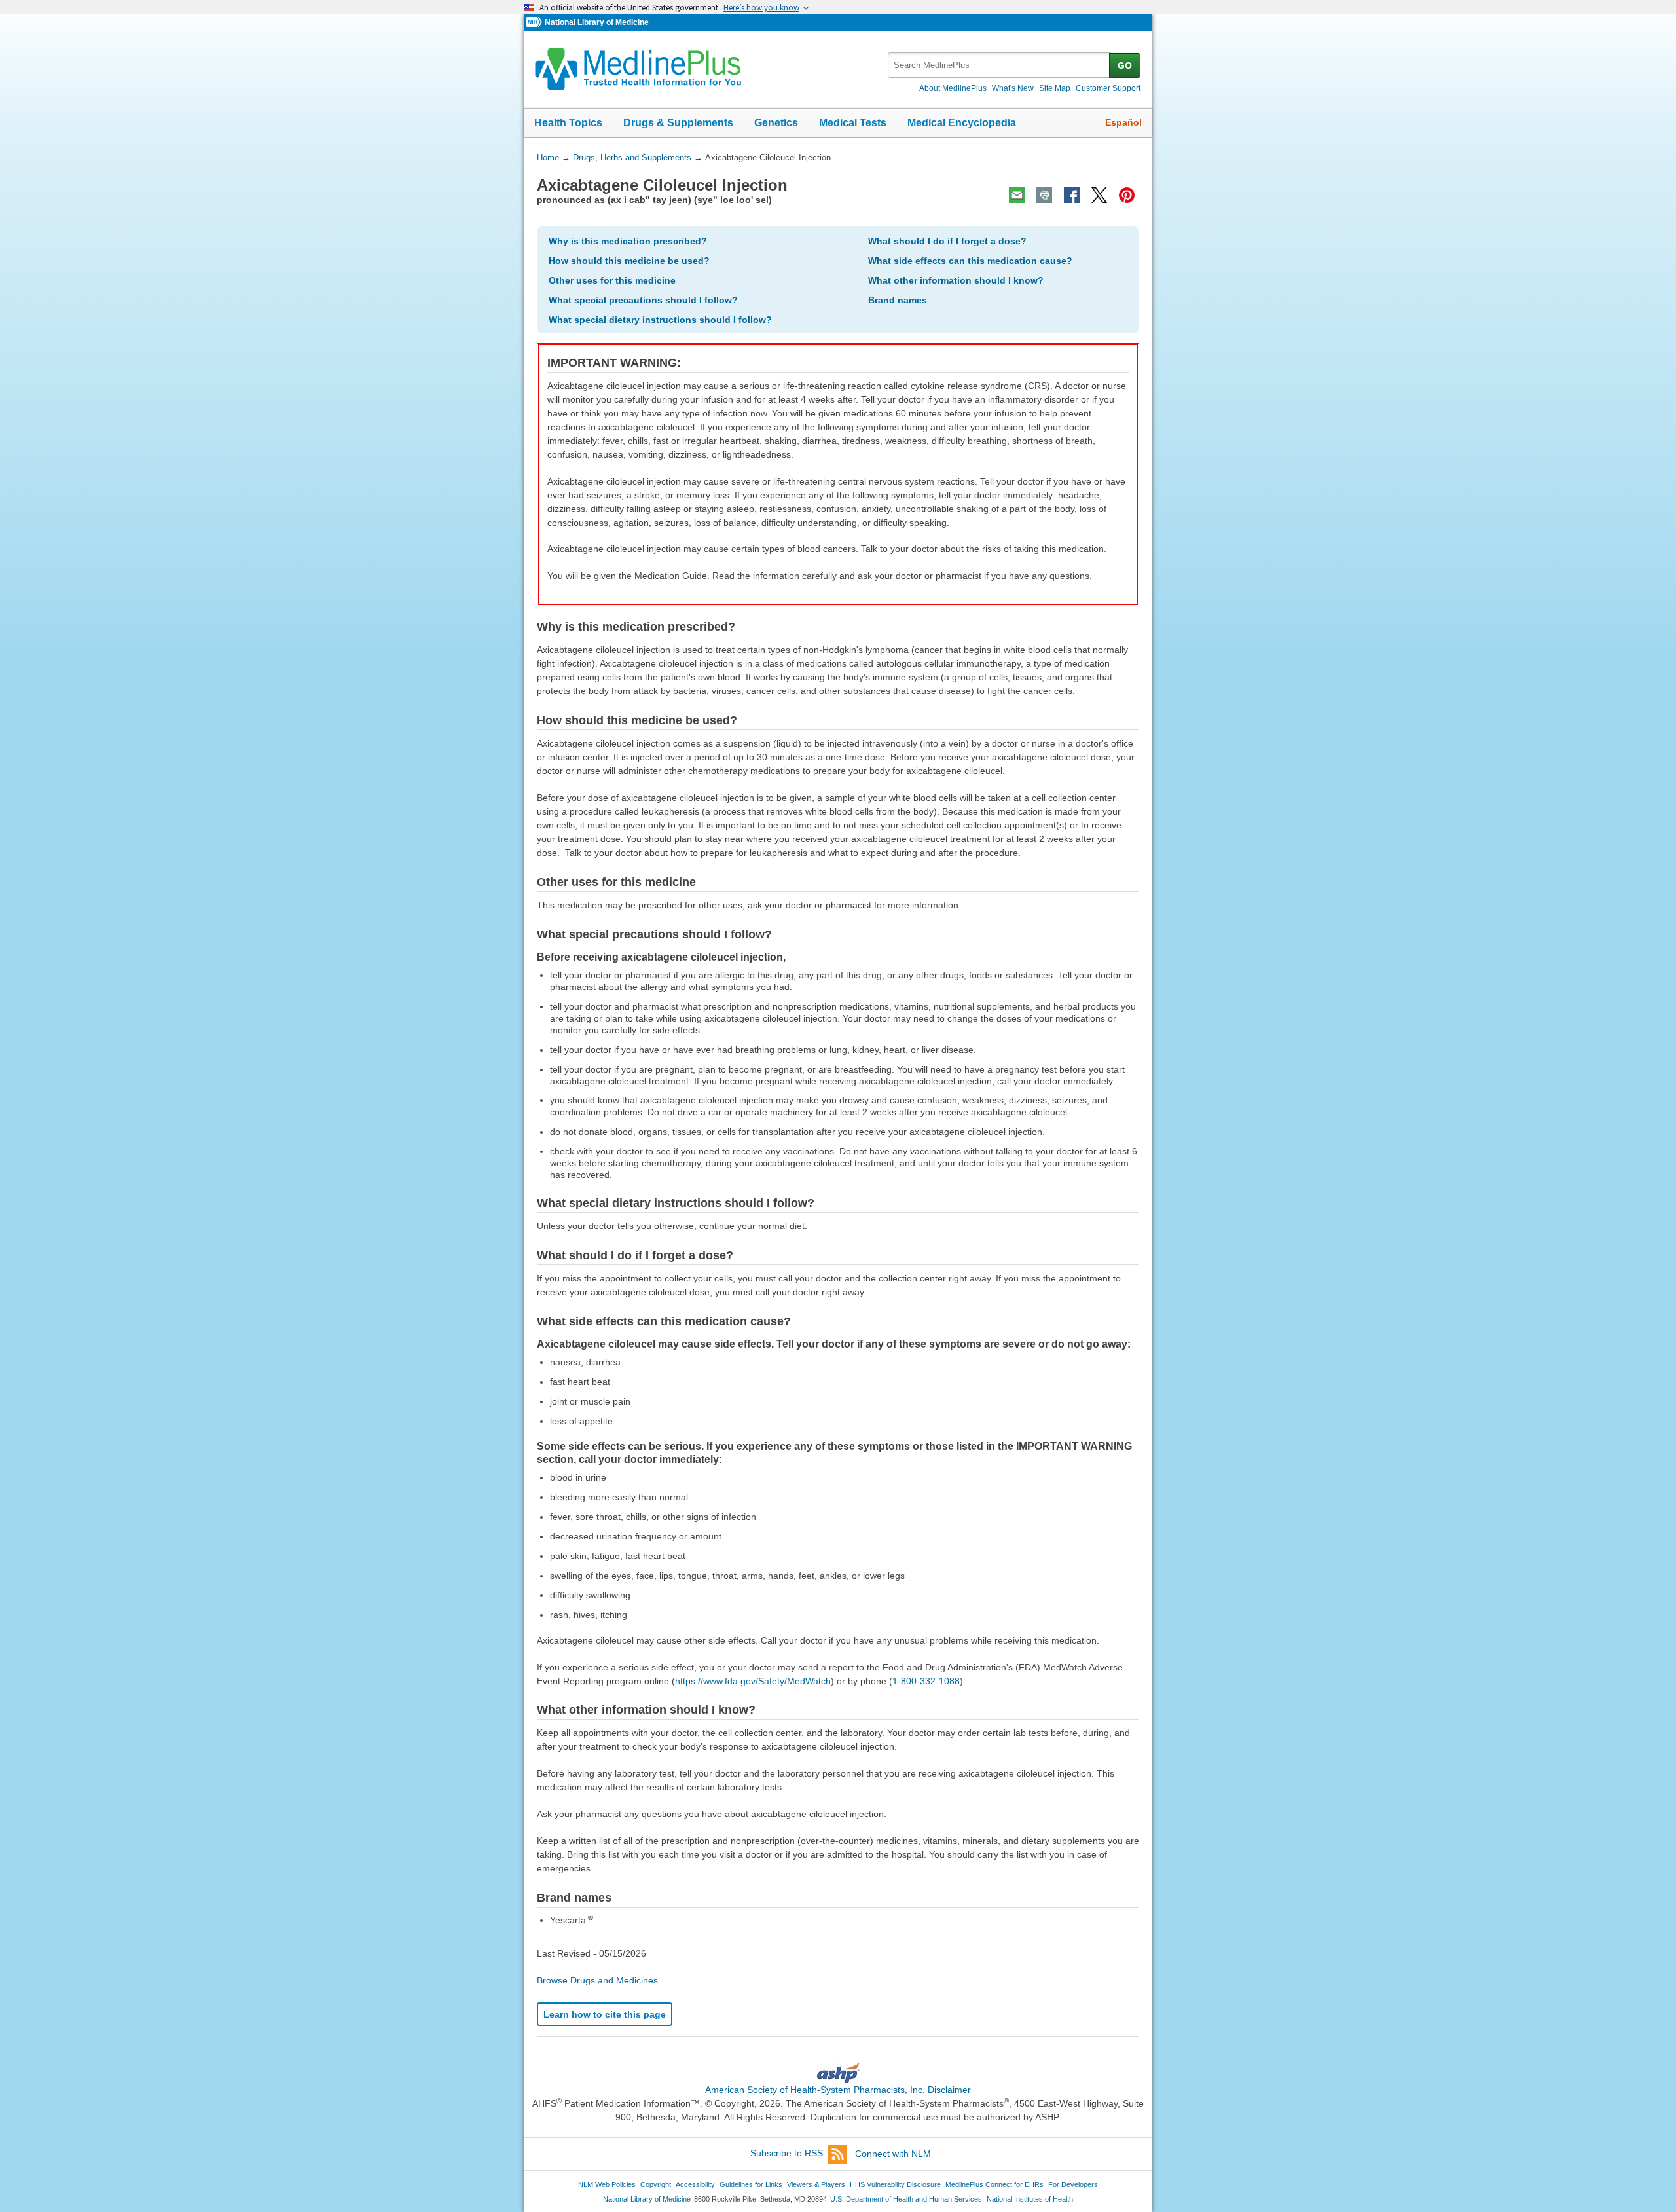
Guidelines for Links (751, 2184)
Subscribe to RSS (787, 2154)
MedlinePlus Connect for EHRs (994, 2184)
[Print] (1044, 195)
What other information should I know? (956, 280)
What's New (1013, 88)
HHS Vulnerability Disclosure (895, 2184)
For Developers (1073, 2184)
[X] (1099, 195)
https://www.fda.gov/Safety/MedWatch (753, 1681)
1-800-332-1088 (926, 1681)
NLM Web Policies (607, 2184)
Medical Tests (853, 123)
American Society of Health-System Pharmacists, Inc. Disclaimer (838, 2090)
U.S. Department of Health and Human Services (906, 2199)
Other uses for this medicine (612, 280)
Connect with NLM (893, 2154)
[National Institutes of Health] (536, 23)
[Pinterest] (1127, 195)
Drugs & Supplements (678, 123)
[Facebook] (1072, 195)
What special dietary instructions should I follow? (660, 320)
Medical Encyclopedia (962, 123)
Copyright (656, 2184)
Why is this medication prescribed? (628, 241)
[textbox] (999, 65)
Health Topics (568, 123)
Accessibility (695, 2184)
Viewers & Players (816, 2184)
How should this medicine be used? (629, 261)
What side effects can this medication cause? (970, 261)
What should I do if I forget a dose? (947, 241)
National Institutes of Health (1030, 2199)
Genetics (776, 123)
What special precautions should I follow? (643, 300)
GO (1125, 65)
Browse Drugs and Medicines (597, 1980)
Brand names (898, 300)
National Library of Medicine (597, 22)
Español (1123, 122)
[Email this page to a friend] (1017, 195)
